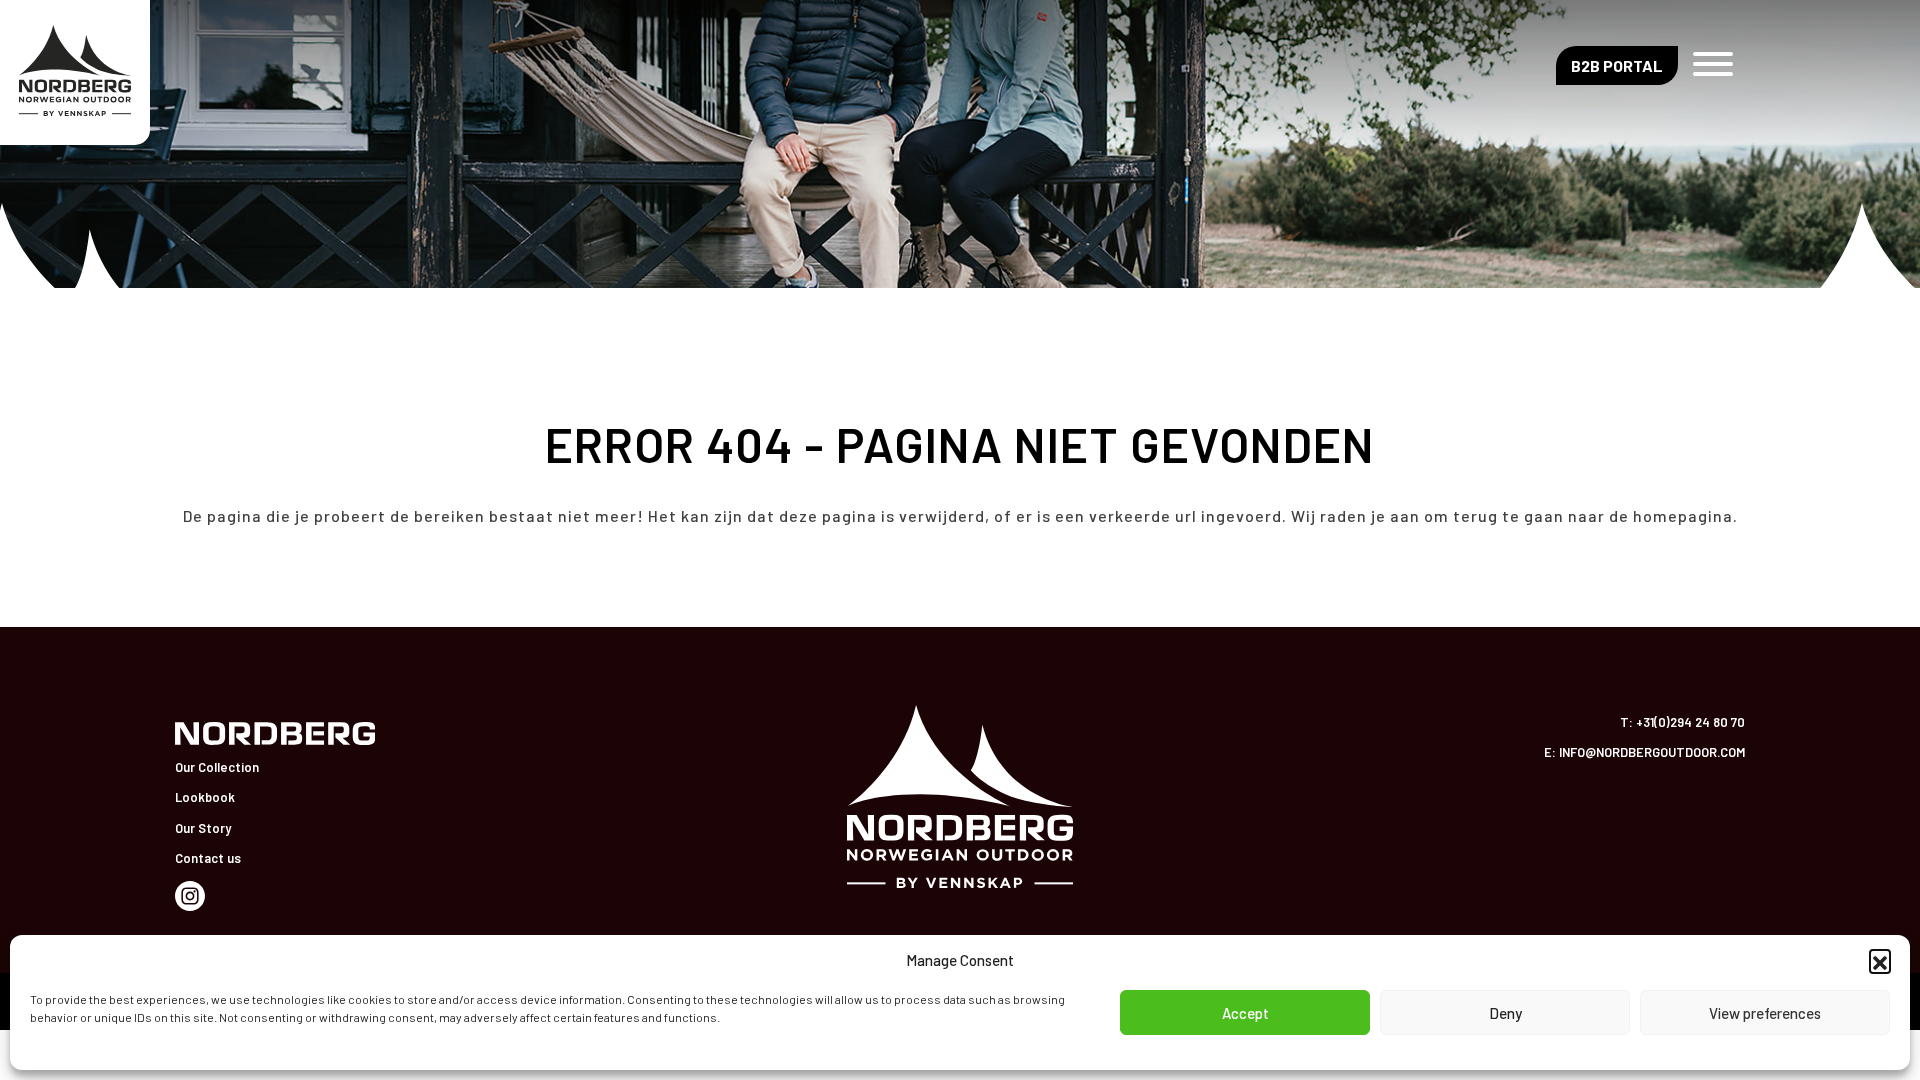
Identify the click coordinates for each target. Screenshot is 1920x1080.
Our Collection (217, 767)
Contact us (208, 858)
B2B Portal (1617, 65)
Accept (1245, 1013)
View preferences (1765, 1013)
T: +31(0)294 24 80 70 (1682, 722)
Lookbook (205, 797)
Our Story (203, 828)
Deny (1505, 1013)
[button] (1880, 960)
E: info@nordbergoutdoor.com (1644, 752)
